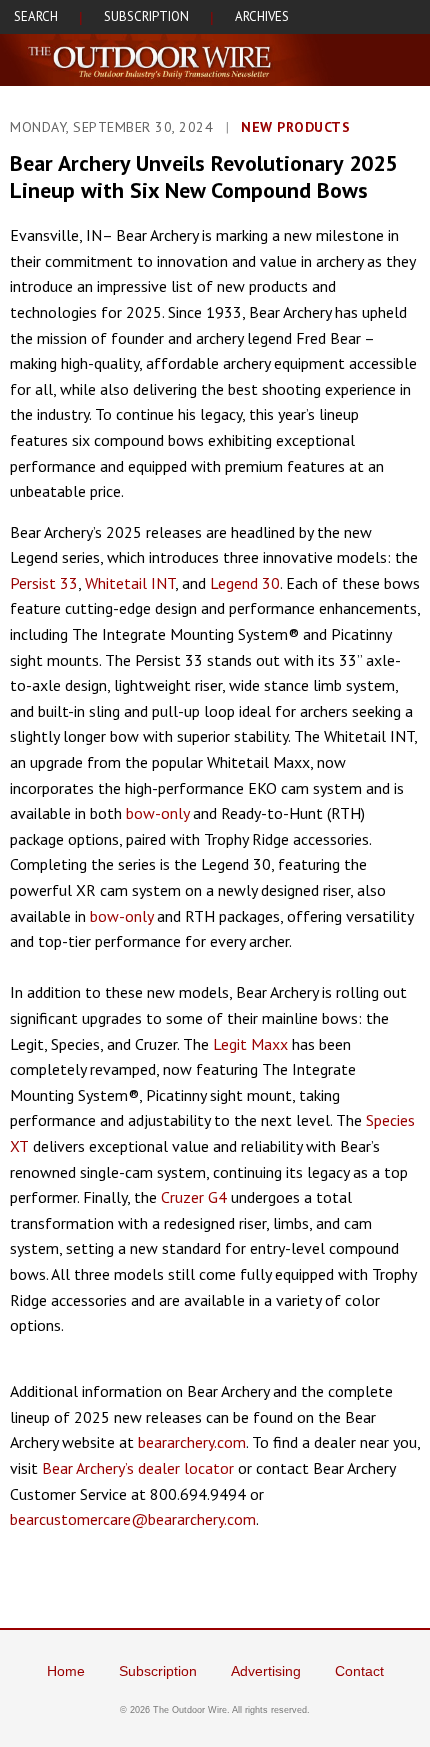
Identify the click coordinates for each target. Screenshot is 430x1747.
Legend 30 (245, 583)
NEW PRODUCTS (295, 127)
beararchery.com (192, 1442)
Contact (359, 1671)
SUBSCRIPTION (146, 16)
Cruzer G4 (194, 1197)
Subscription (158, 1671)
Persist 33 (44, 583)
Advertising (266, 1671)
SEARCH (36, 16)
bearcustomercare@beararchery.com (133, 1519)
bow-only (157, 813)
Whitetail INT (130, 583)
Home (66, 1671)
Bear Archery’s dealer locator (138, 1468)
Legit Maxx (250, 1044)
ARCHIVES (262, 16)
